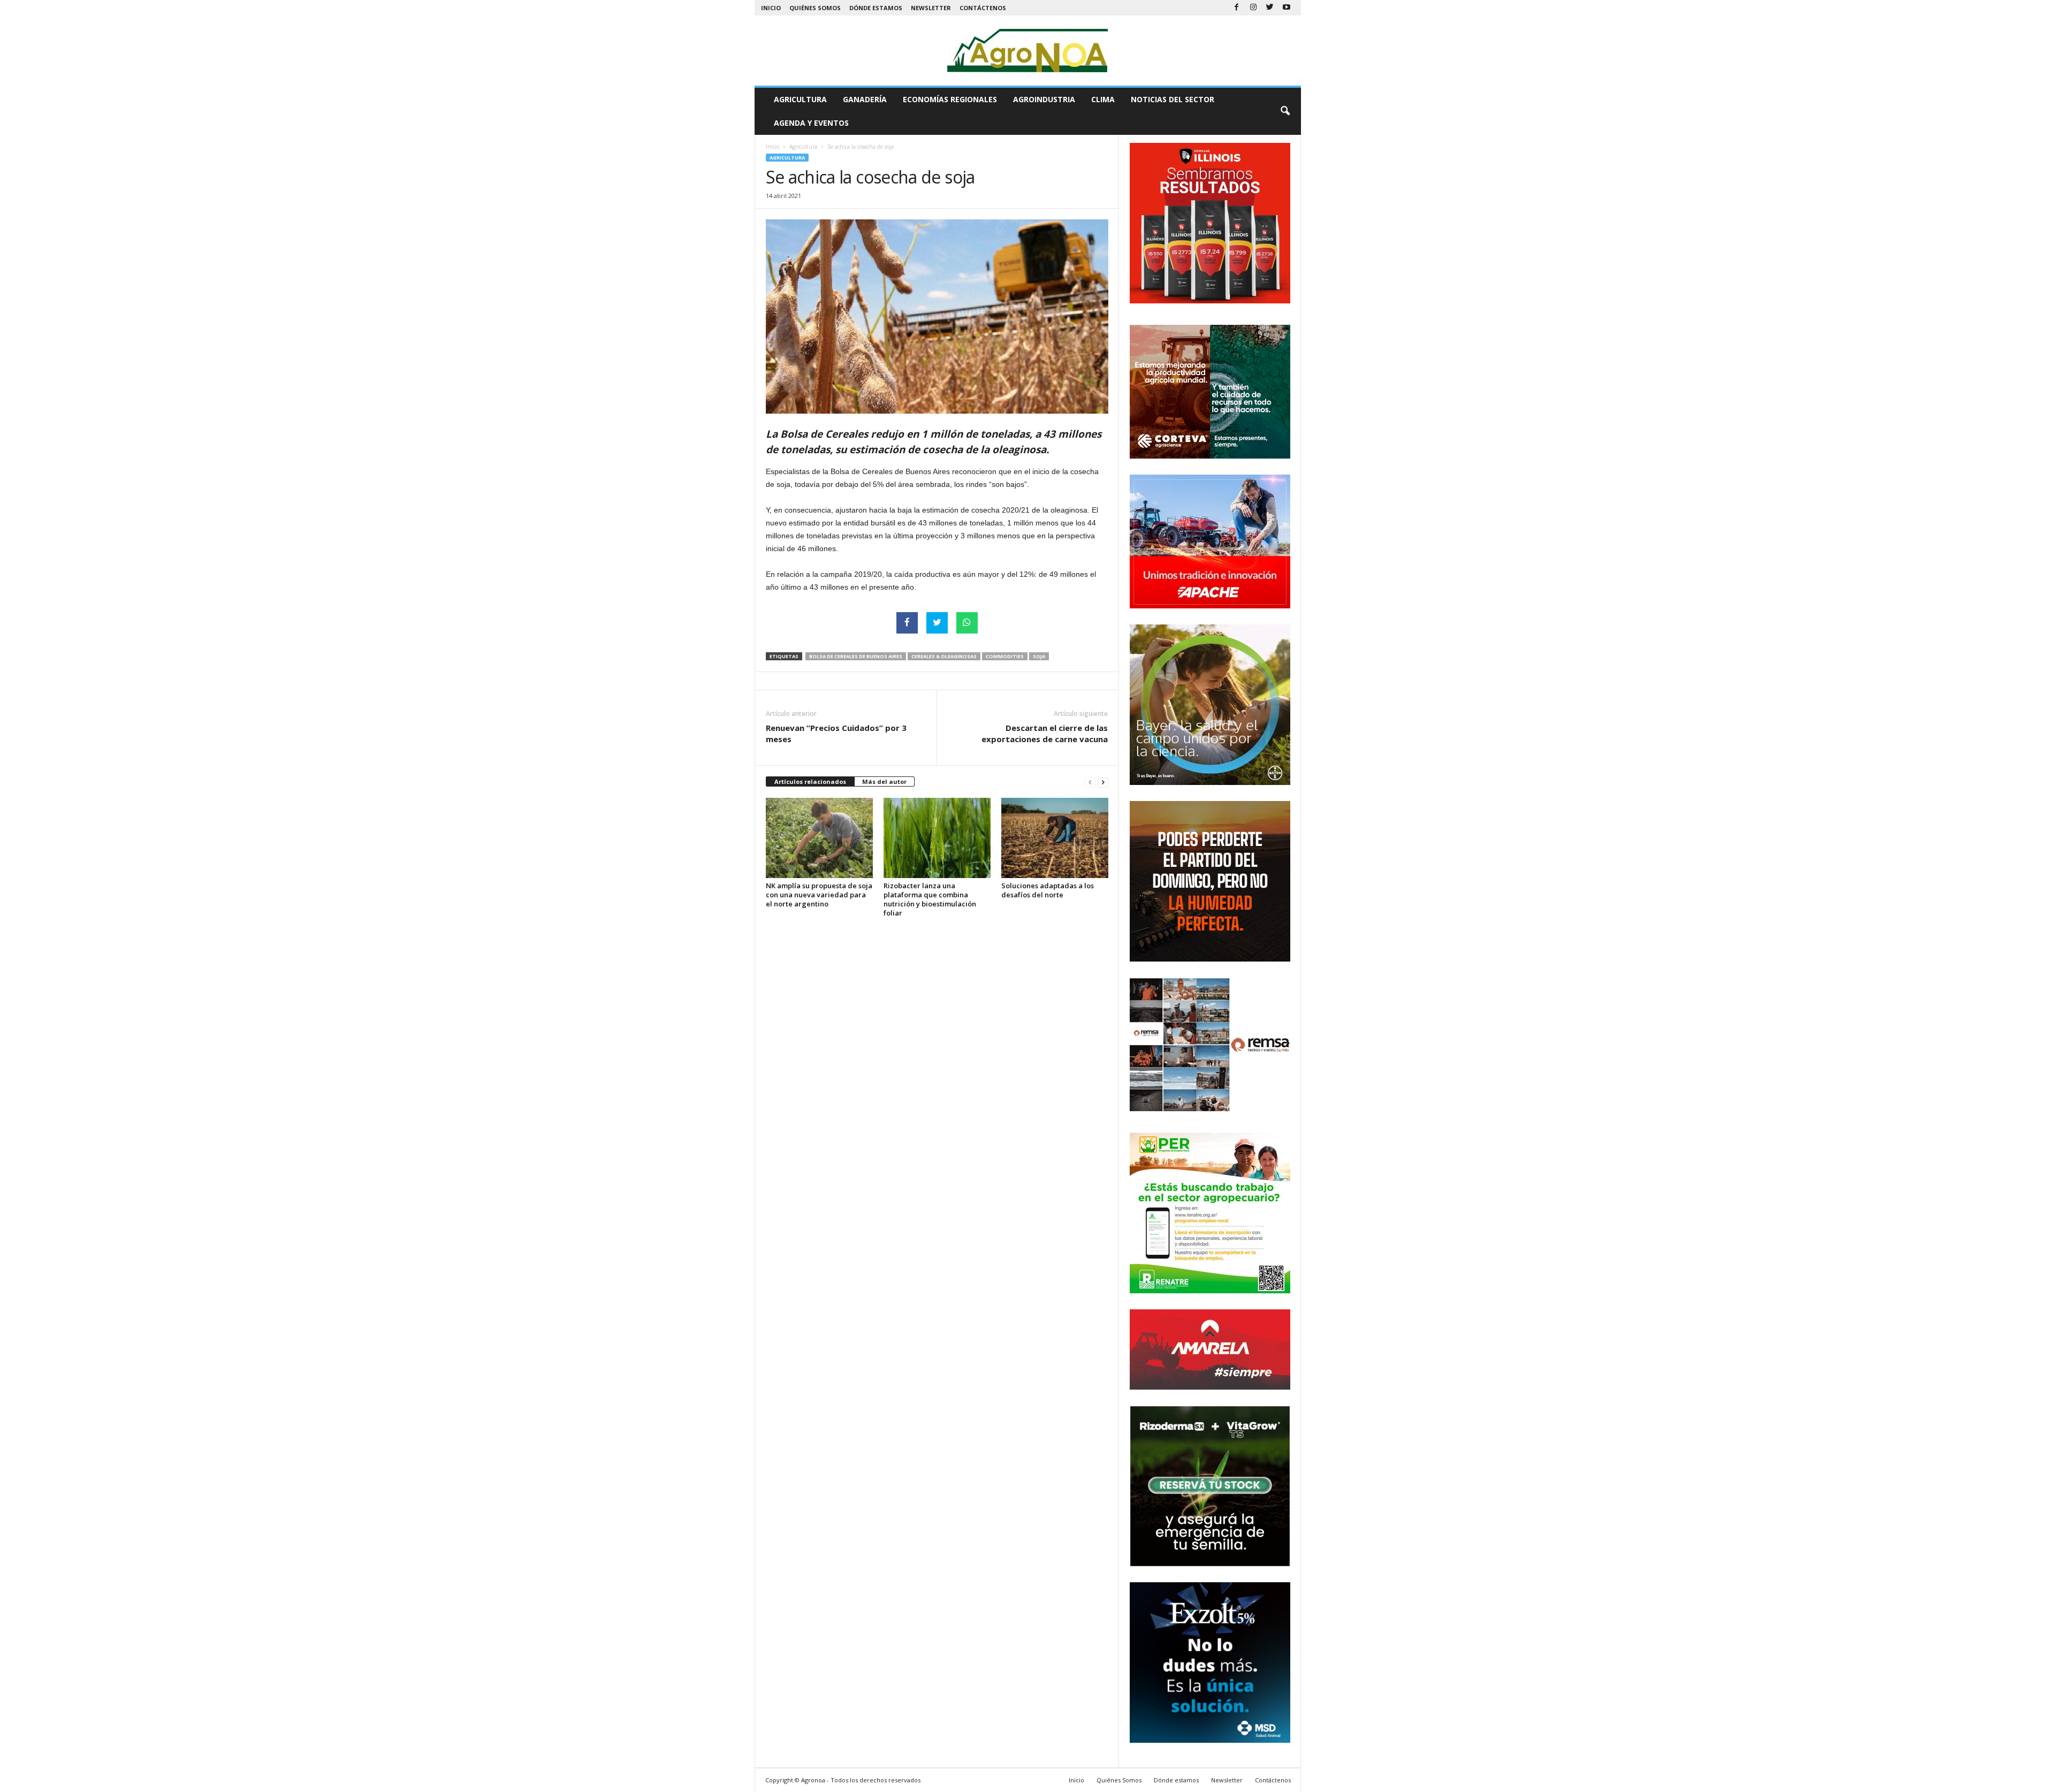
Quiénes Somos (815, 8)
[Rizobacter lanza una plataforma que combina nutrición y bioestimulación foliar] (937, 838)
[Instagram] (1253, 8)
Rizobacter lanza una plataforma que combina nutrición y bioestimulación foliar (930, 899)
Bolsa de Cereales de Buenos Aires (856, 656)
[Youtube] (1287, 8)
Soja (1039, 656)
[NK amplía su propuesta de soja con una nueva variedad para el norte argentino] (819, 838)
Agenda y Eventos (811, 123)
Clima (1103, 99)
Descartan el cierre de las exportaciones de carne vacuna (1045, 733)
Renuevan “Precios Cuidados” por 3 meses (836, 733)
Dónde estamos (876, 8)
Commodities (1005, 656)
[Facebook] (1237, 8)
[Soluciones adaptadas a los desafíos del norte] (1055, 838)
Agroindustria (1044, 99)
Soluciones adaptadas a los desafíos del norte (1048, 890)
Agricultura (800, 99)
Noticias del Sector (1173, 99)
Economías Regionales (950, 99)
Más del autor (884, 781)
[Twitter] (1270, 8)
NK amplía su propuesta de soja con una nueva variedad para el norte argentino (819, 895)
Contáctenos (983, 8)
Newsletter (931, 8)
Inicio (771, 8)
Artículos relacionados (810, 781)
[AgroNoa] (1028, 51)
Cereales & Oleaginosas (944, 656)
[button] (1285, 111)
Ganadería (865, 99)
